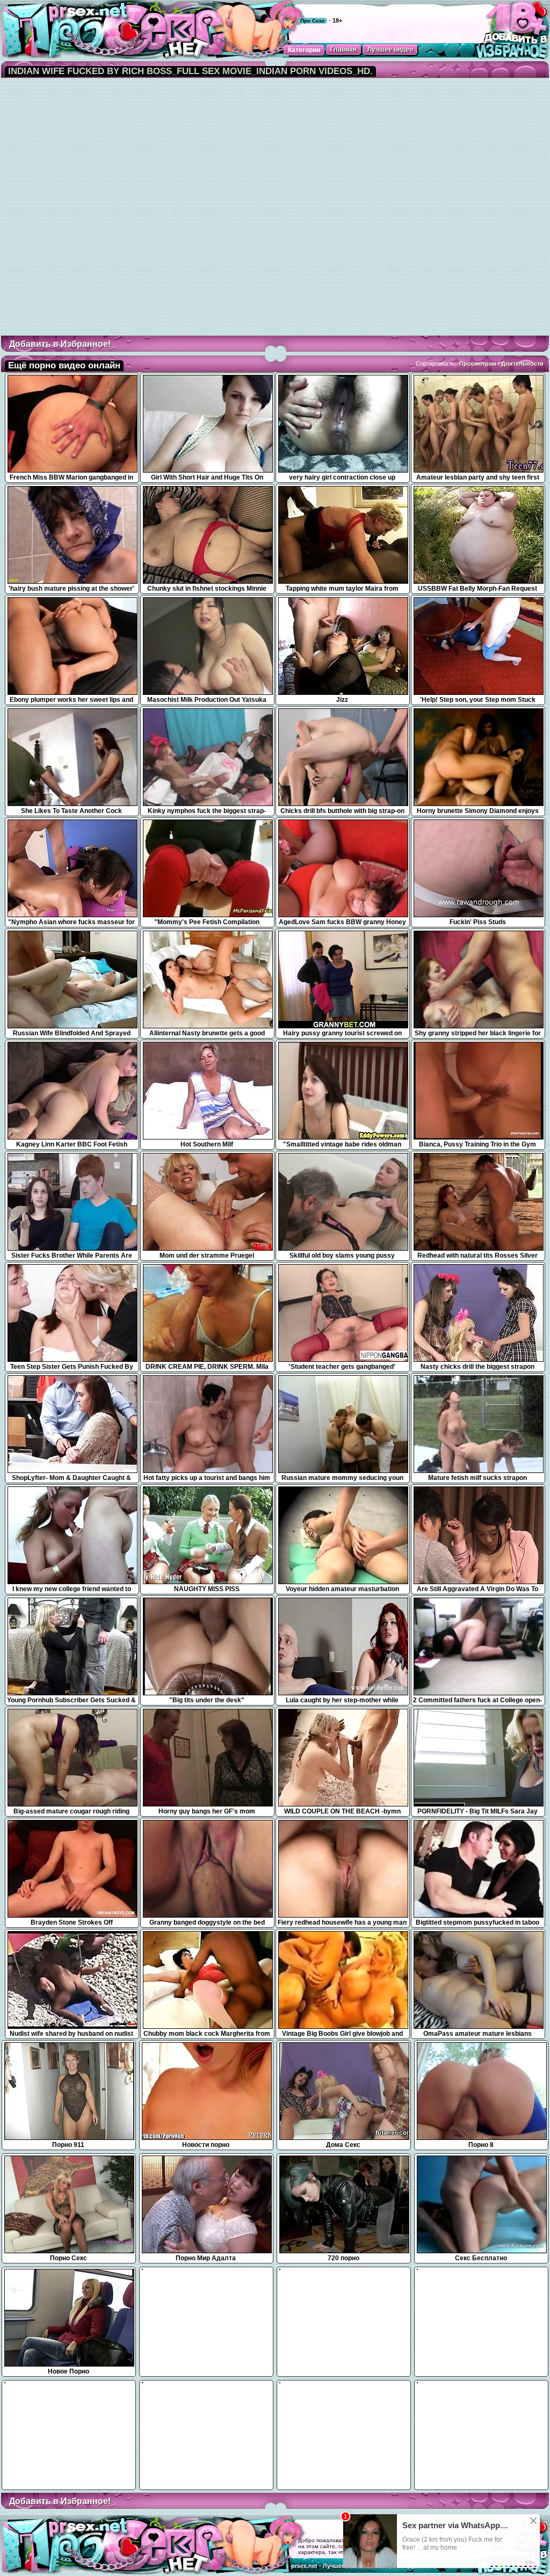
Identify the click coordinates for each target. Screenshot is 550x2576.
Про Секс (313, 21)
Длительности (522, 364)
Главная (343, 49)
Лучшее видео (390, 49)
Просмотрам (478, 364)
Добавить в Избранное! (60, 344)
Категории (304, 50)
